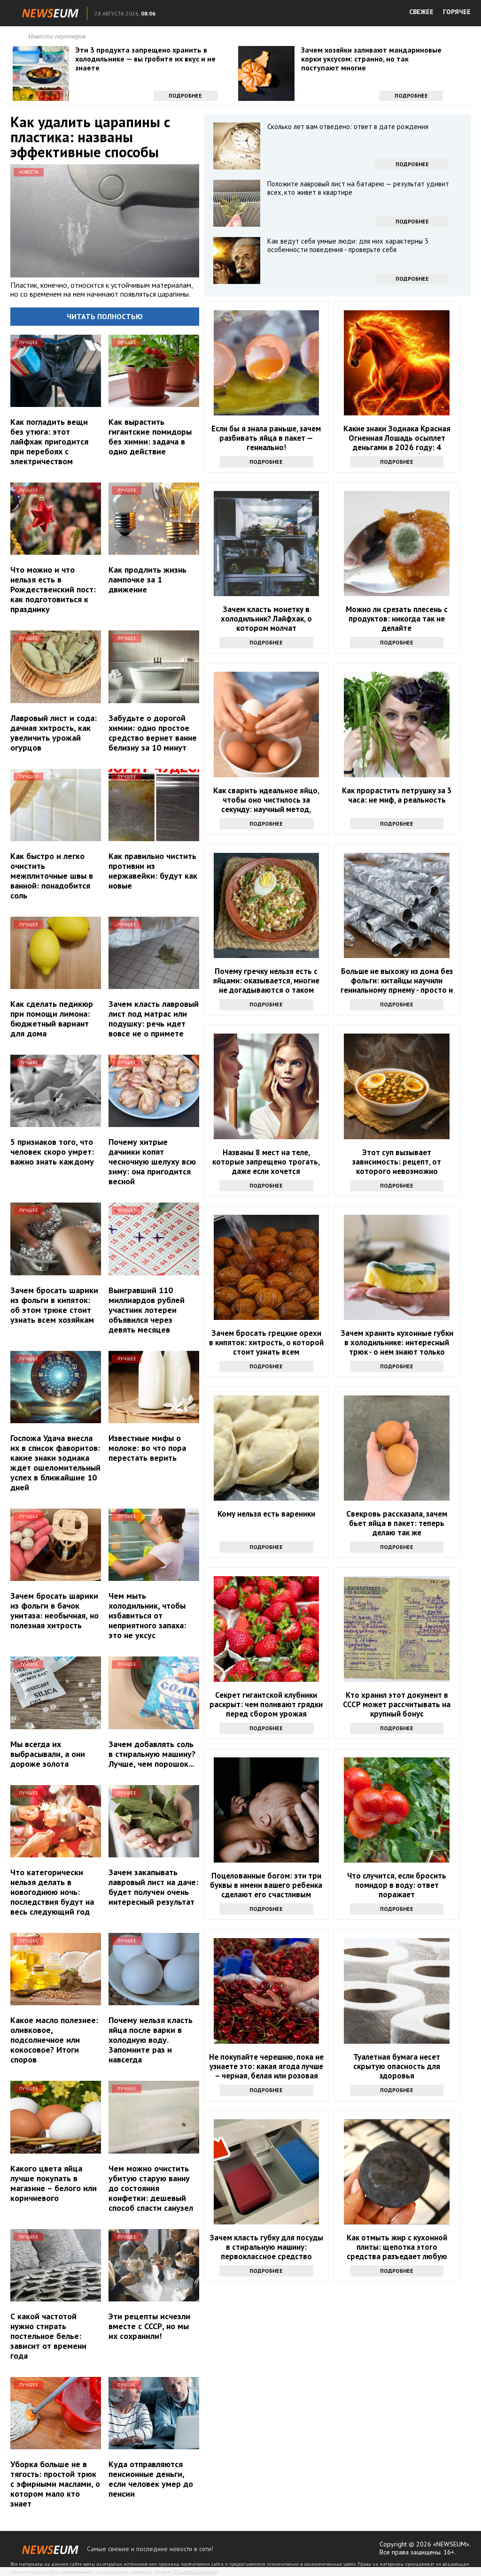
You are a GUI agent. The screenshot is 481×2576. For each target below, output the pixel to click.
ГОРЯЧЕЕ (457, 12)
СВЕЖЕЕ (421, 12)
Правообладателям (195, 2572)
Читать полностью (105, 316)
